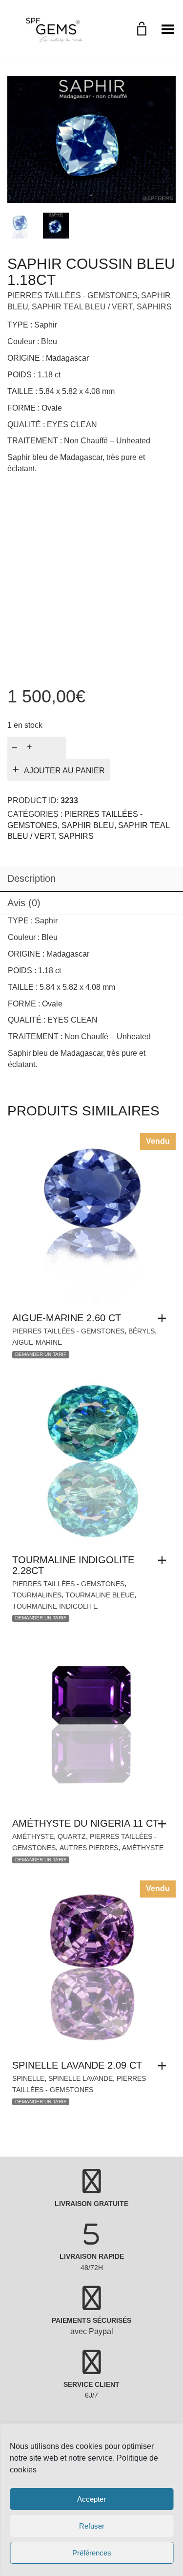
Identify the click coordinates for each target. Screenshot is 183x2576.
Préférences (92, 2553)
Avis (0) (24, 903)
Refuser (92, 2526)
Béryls (142, 1331)
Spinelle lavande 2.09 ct (77, 2065)
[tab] (91, 879)
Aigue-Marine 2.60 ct (67, 1318)
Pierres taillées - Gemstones (72, 295)
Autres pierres (89, 1848)
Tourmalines (37, 1595)
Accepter (91, 2499)
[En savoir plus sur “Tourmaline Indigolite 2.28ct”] (164, 1560)
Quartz (72, 1836)
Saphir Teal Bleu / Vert (82, 307)
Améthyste (33, 1836)
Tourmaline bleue (100, 1595)
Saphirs (154, 307)
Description (31, 878)
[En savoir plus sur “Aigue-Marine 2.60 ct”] (164, 1318)
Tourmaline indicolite (55, 1606)
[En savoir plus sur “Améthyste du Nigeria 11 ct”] (164, 1824)
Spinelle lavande (81, 2078)
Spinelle (28, 2078)
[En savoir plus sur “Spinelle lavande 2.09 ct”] (164, 2066)
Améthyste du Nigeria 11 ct (85, 1823)
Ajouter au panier (64, 771)
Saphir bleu (88, 825)
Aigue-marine (37, 1342)
